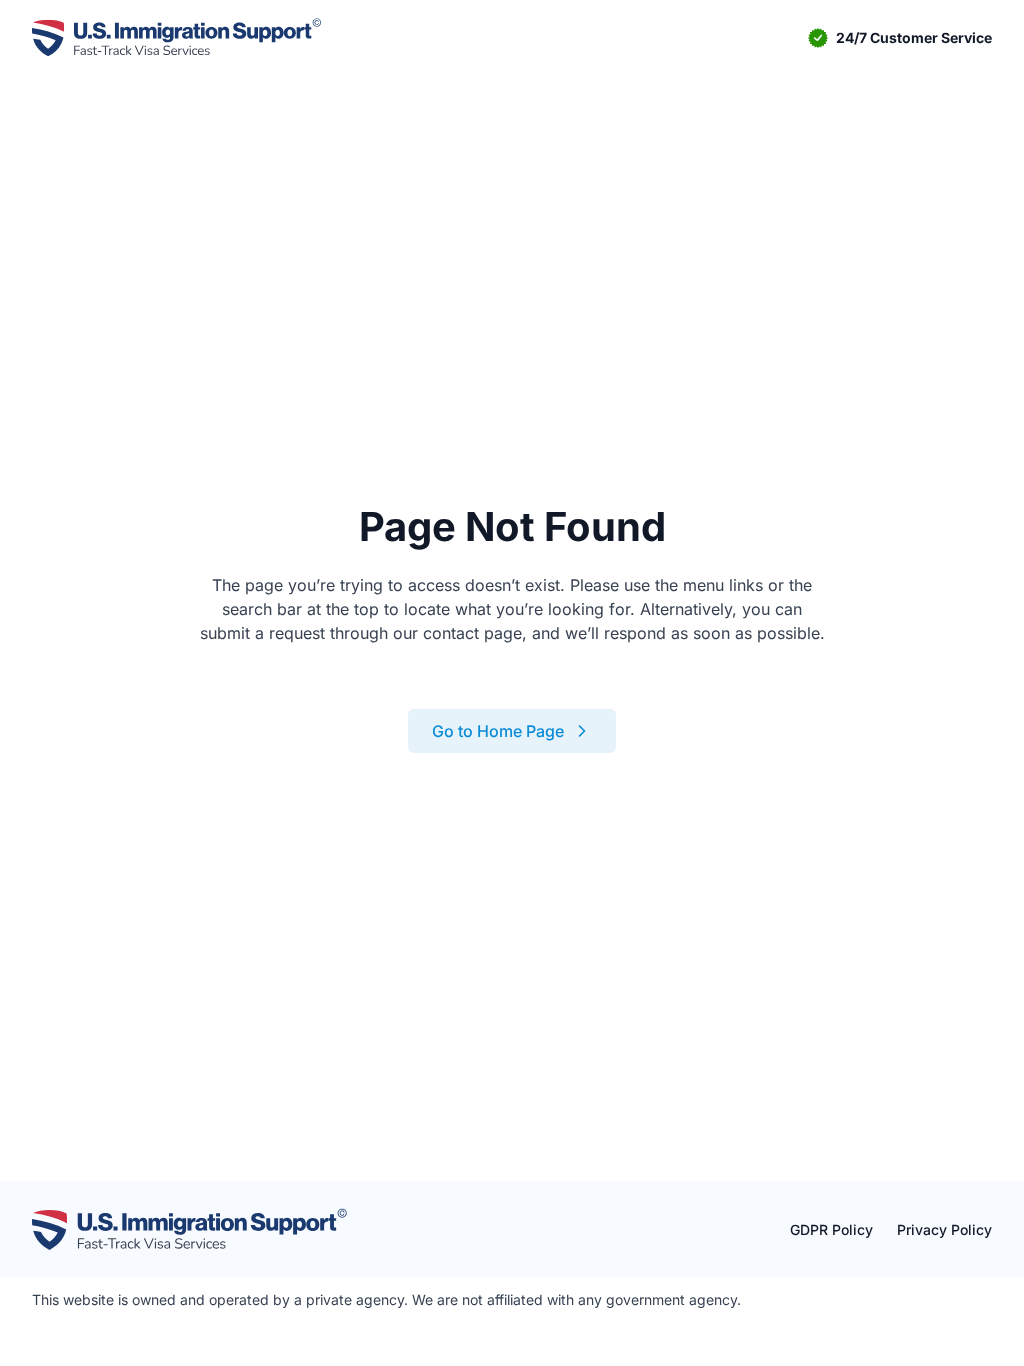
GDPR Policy (831, 1229)
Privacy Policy (944, 1229)
